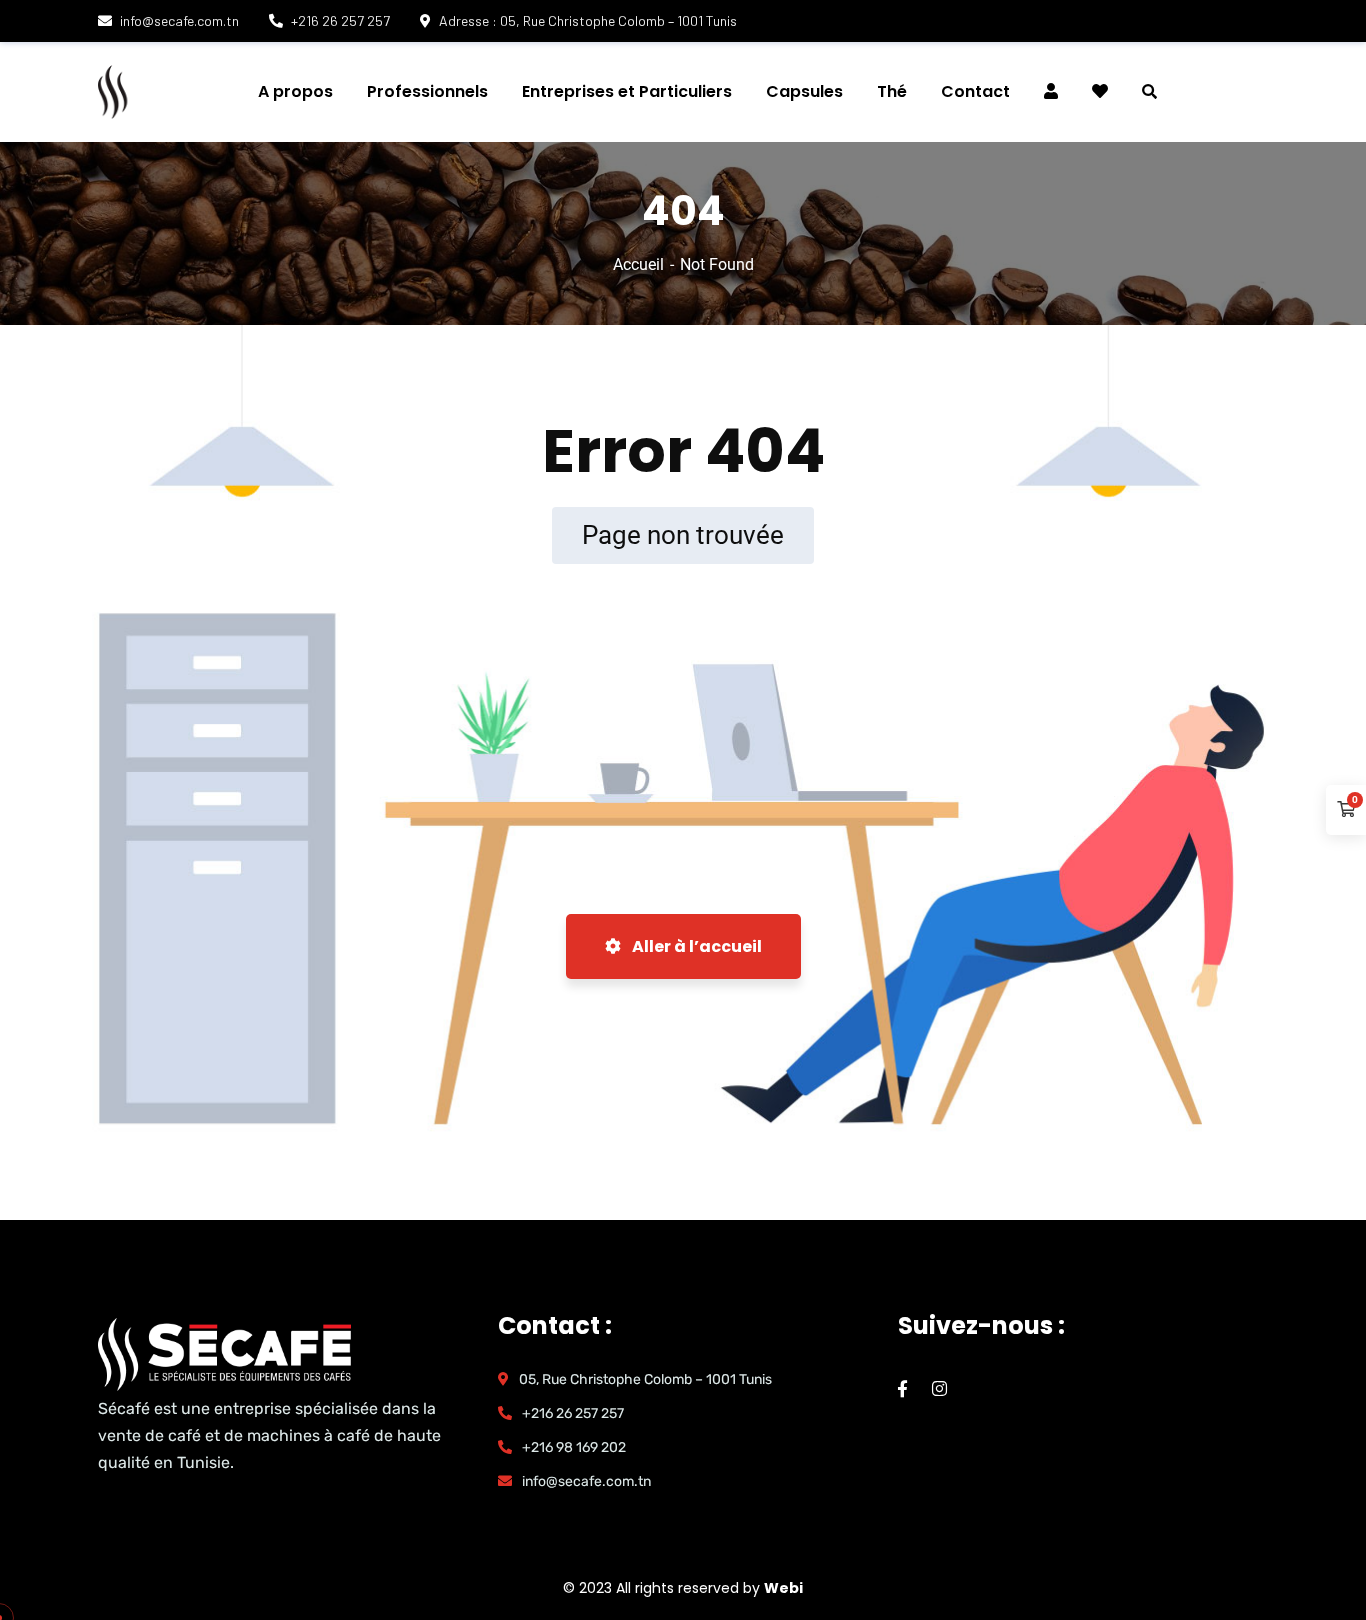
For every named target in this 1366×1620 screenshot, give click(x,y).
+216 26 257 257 (340, 20)
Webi (783, 1588)
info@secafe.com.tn (179, 20)
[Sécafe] (217, 92)
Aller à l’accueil (695, 946)
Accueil (638, 264)
